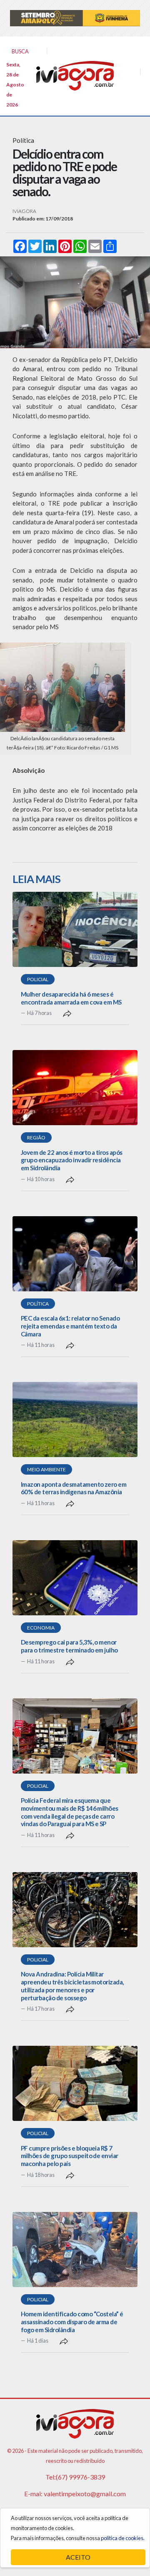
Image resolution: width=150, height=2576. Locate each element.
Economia (41, 1628)
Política (38, 1304)
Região (36, 1137)
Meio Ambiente (46, 1469)
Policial (38, 979)
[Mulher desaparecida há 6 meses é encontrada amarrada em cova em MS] (75, 929)
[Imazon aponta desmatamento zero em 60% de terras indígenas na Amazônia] (75, 1420)
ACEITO (78, 2557)
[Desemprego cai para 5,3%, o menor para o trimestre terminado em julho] (75, 1578)
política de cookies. (123, 2538)
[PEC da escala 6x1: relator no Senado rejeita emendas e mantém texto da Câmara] (75, 1254)
